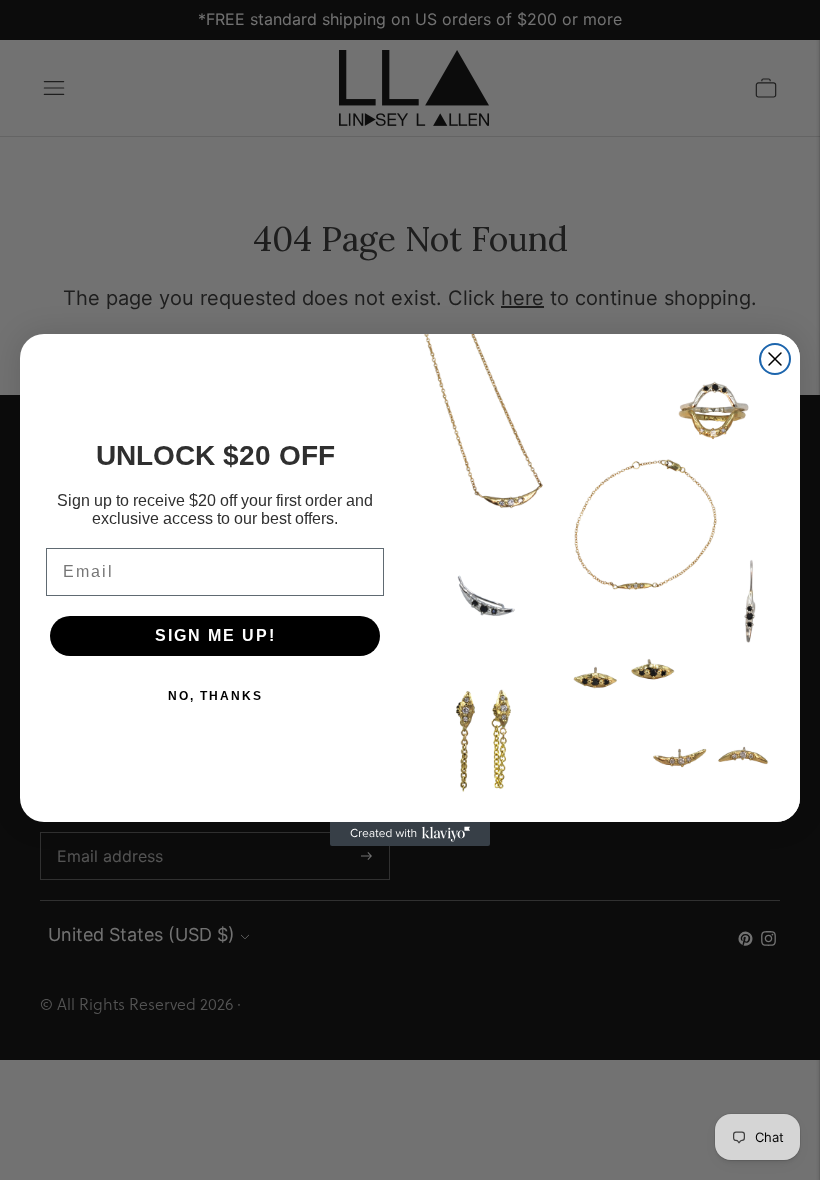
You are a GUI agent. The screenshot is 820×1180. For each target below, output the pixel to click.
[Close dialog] (775, 359)
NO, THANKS (215, 696)
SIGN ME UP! (215, 635)
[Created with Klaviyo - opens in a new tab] (410, 834)
